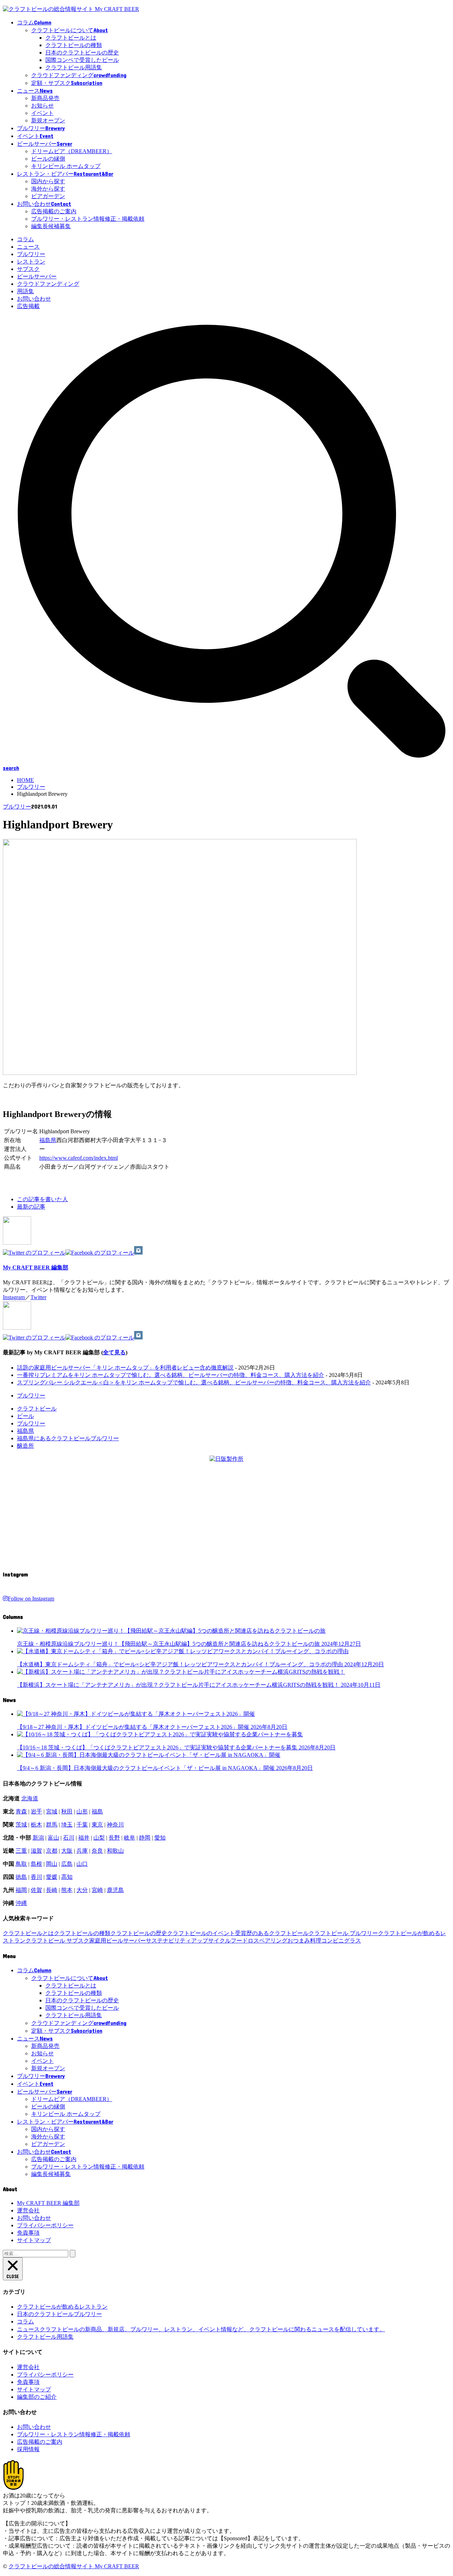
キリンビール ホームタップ (66, 166)
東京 (97, 1825)
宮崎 (97, 1890)
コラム (25, 239)
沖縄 (21, 1903)
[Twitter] (34, 1253)
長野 (114, 1838)
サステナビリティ (168, 1941)
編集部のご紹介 (37, 2397)
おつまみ (299, 1941)
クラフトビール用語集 (74, 67)
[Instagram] (138, 1253)
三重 (21, 1851)
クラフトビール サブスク (57, 1941)
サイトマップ (34, 2240)
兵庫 (82, 1851)
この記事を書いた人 (42, 1199)
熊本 (67, 1890)
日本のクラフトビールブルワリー (59, 2314)
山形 (82, 1811)
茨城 (21, 1825)
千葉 (82, 1825)
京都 (52, 1851)
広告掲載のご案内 (54, 211)
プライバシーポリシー (45, 2225)
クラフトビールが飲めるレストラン (62, 2307)
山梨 (99, 1838)
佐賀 (36, 1890)
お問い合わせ (34, 299)
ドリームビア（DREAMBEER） (72, 151)
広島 (67, 1864)
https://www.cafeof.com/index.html (79, 1158)
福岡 (21, 1890)
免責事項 (28, 2233)
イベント (42, 113)
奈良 (97, 1851)
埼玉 (67, 1825)
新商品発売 (45, 98)
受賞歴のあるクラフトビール (272, 1933)
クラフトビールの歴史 (139, 1933)
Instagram (14, 1297)
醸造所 (25, 1446)
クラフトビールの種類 (74, 45)
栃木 (36, 1825)
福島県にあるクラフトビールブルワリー (68, 1438)
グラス (352, 1941)
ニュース (28, 247)
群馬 (52, 1825)
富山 (53, 1838)
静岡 (145, 1838)
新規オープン (48, 120)
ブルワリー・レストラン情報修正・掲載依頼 (88, 219)
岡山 (52, 1864)
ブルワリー (31, 254)
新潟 (38, 1838)
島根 (36, 1864)
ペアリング (273, 1941)
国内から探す (48, 181)
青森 (21, 1811)
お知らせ (42, 106)
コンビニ (333, 1941)
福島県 (48, 1140)
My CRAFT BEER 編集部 (36, 1267)
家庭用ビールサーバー (117, 1941)
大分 (82, 1890)
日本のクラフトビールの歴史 (82, 53)
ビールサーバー (37, 276)
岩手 (36, 1811)
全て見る (114, 1352)
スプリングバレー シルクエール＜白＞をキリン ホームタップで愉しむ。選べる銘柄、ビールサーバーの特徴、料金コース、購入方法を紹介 (194, 1382)
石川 (69, 1838)
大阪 (67, 1851)
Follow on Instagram (31, 1599)
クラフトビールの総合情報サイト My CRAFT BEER (74, 2566)
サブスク (28, 269)
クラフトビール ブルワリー (343, 1933)
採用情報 (28, 2449)
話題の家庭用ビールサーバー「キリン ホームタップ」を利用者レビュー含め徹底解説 (125, 1368)
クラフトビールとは (71, 38)
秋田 (67, 1811)
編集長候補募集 (51, 226)
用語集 (25, 291)
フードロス (245, 1941)
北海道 (30, 1798)
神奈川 (115, 1825)
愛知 (160, 1838)
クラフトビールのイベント (201, 1933)
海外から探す (48, 189)
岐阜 (130, 1838)
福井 (84, 1838)
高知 (67, 1877)
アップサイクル (211, 1941)
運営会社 (28, 2210)
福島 (97, 1811)
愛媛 (52, 1877)
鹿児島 (115, 1890)
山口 (82, 1864)
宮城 (52, 1811)
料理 (316, 1941)
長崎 (52, 1890)
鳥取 (21, 1864)
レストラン (31, 262)
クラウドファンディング (48, 284)
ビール (25, 1416)
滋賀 (36, 1851)
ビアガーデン (48, 196)
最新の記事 (31, 1207)
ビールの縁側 (48, 159)
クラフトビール (37, 1409)
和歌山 (115, 1851)
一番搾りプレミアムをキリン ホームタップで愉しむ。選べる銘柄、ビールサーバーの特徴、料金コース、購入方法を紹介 (171, 1375)
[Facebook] (100, 1253)
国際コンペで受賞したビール (82, 60)
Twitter (38, 1297)
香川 (36, 1877)
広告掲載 (28, 306)
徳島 (21, 1877)
